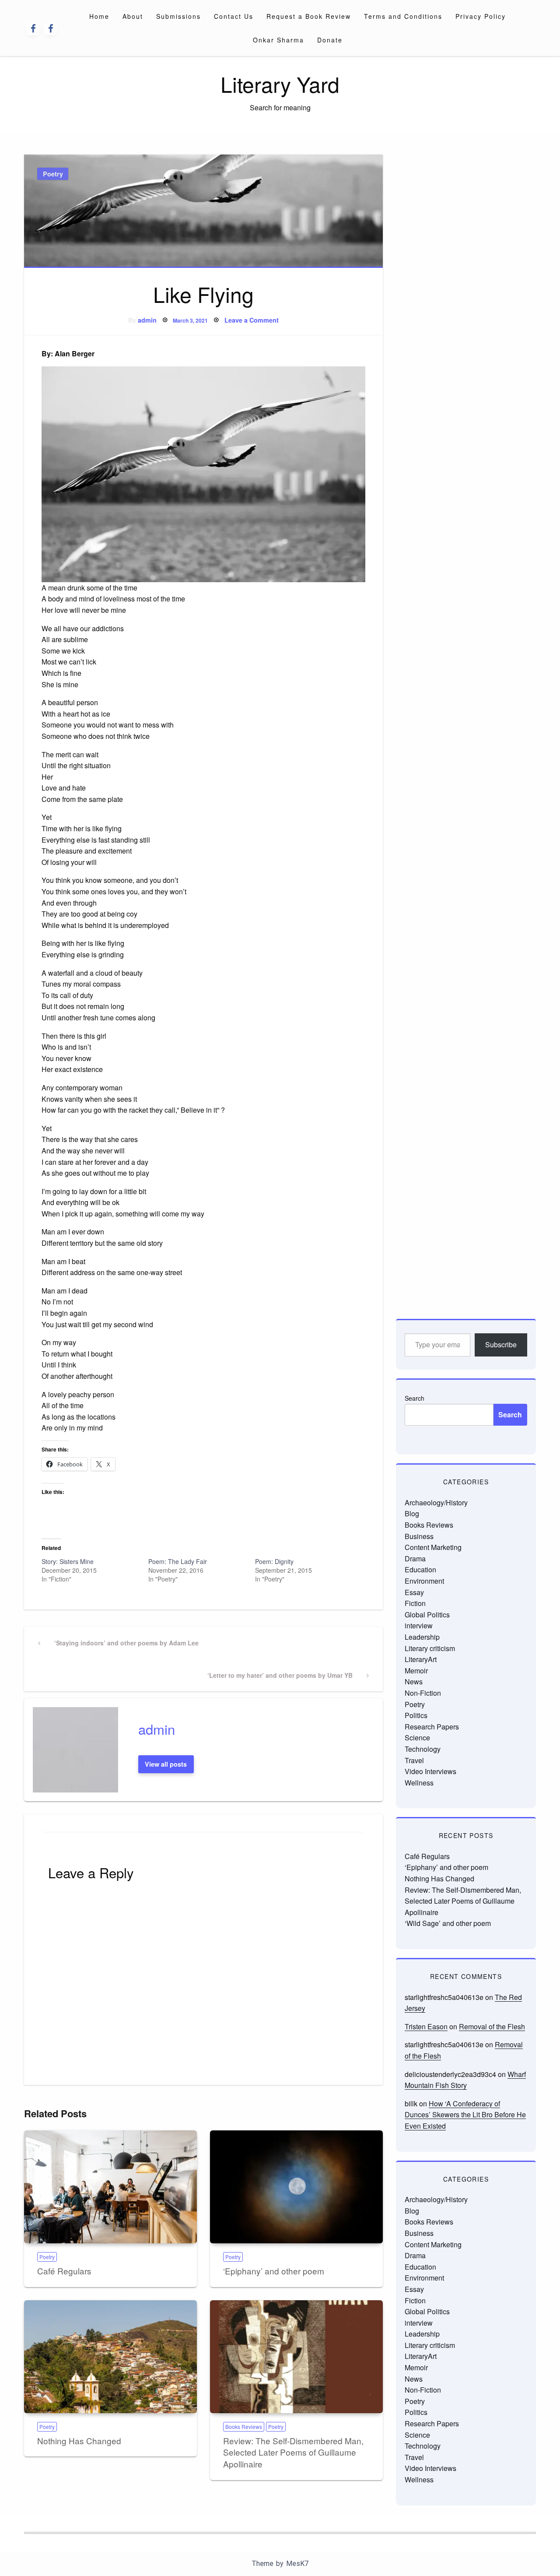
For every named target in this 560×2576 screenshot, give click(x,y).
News (414, 1682)
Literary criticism (430, 1648)
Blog (412, 1513)
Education (420, 1569)
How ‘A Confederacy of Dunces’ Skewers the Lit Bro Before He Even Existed (465, 2115)
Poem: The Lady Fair (178, 1561)
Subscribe (501, 1344)
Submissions (178, 16)
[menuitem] (99, 16)
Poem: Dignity (274, 1561)
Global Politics (427, 1615)
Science (417, 1738)
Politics (416, 1715)
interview (419, 1625)
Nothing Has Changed (79, 2441)
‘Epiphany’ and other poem (274, 2271)
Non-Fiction (423, 1693)
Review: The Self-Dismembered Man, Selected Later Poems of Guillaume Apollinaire (293, 2452)
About (133, 16)
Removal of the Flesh (492, 2026)
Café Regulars (64, 2271)
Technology (423, 1749)
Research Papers (432, 1727)
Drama (415, 1559)
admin (147, 320)
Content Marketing (433, 1547)
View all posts (166, 1764)
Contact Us (234, 16)
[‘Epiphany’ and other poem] (296, 2187)
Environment (424, 1581)
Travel (414, 1760)
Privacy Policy (481, 16)
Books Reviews (244, 2427)
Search (415, 1398)
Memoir (416, 1671)
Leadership (422, 1637)
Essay (414, 1592)
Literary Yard (280, 84)
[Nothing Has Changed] (110, 2357)
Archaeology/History (436, 1502)
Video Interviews (430, 1771)
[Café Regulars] (110, 2187)
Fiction (415, 1603)
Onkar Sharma (278, 40)
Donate (330, 40)
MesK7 (297, 2564)
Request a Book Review (309, 16)
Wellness (419, 1783)
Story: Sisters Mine (68, 1561)
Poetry (53, 174)
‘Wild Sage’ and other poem (448, 1923)
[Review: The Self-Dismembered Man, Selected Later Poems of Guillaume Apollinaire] (296, 2357)
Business (419, 1536)
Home (99, 16)
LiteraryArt (421, 1659)
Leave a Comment (252, 320)
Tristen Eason (426, 2026)
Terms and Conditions (403, 16)
